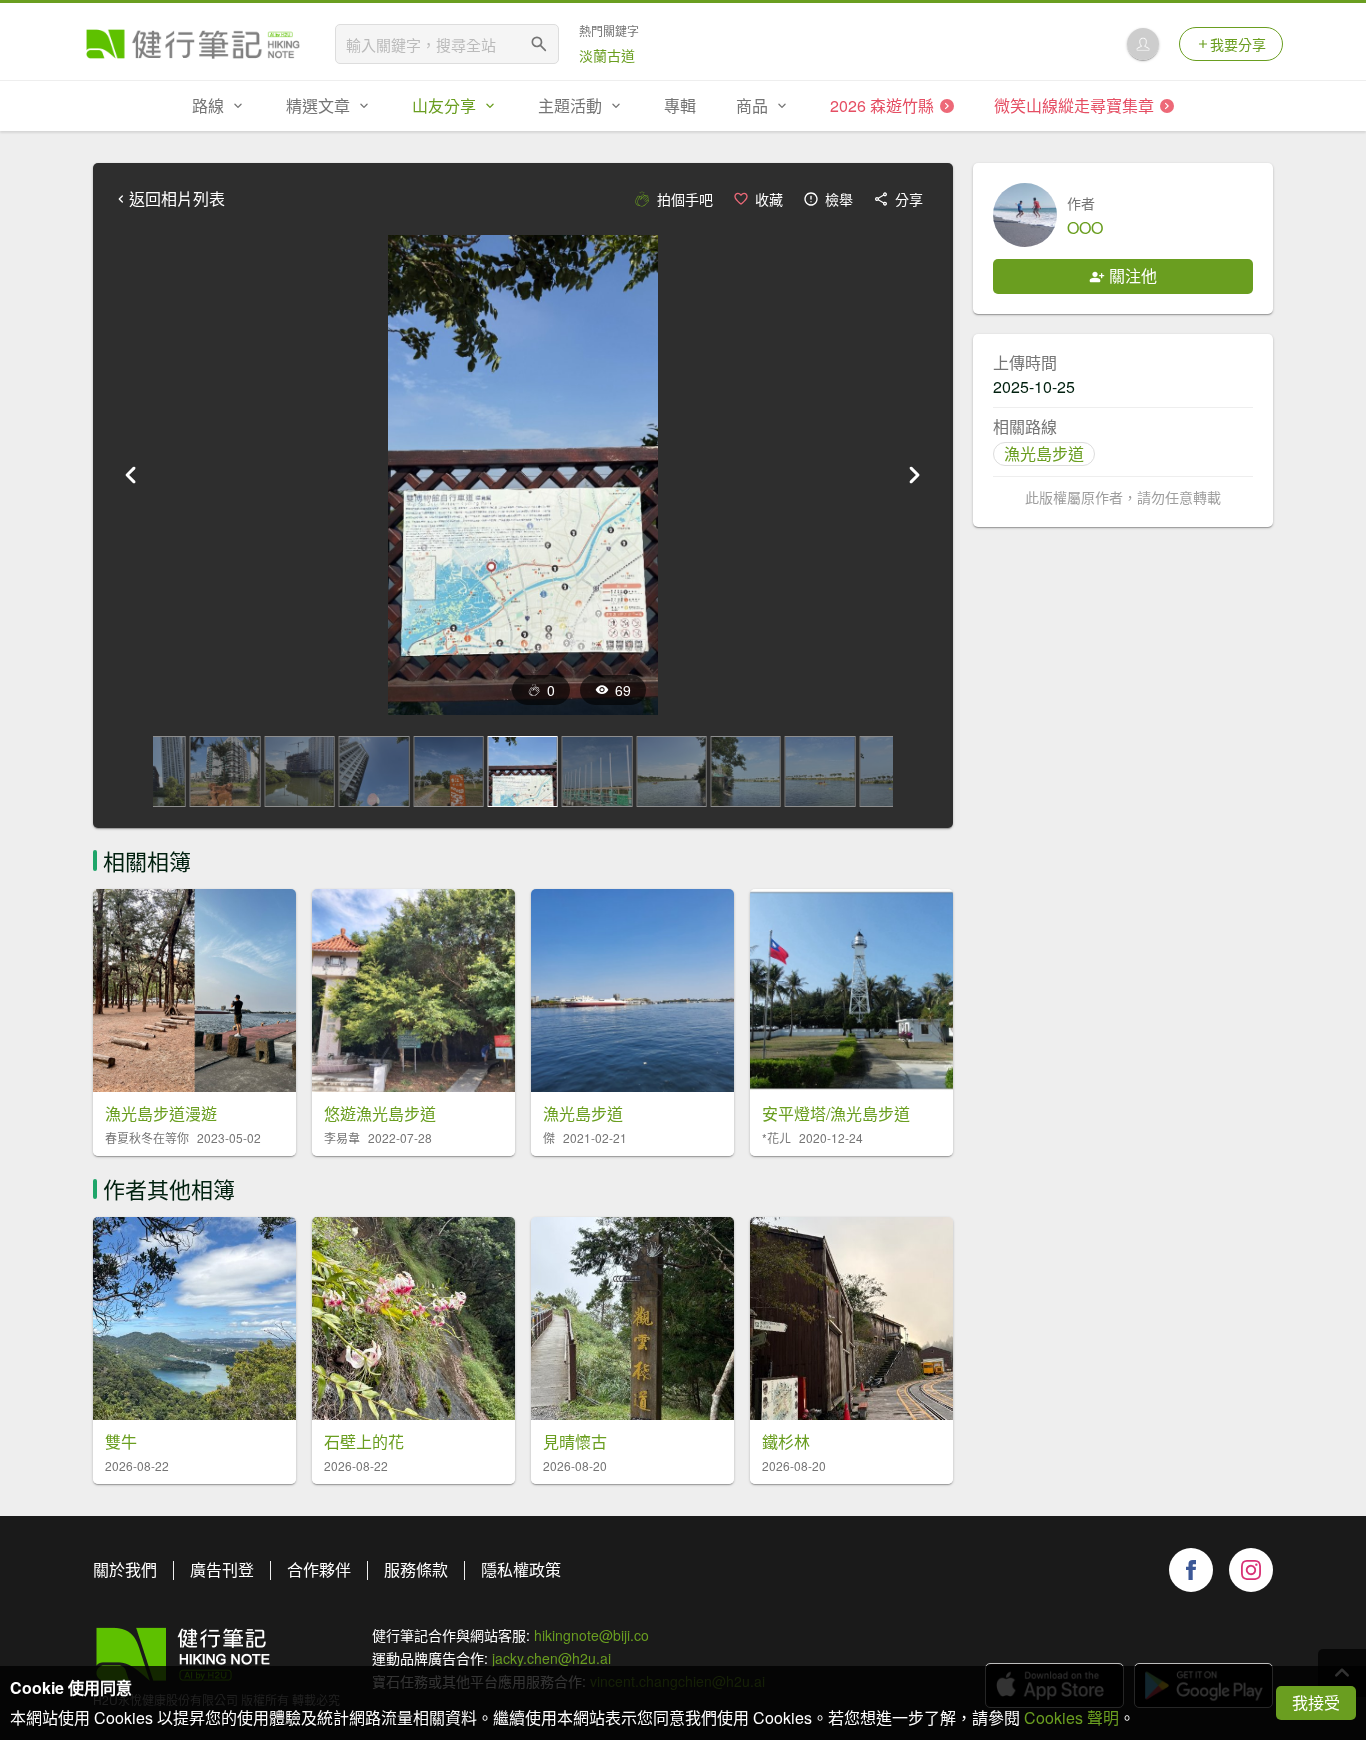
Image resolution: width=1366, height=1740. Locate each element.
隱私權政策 (521, 1569)
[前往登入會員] (1143, 44)
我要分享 (1238, 44)
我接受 (1316, 1702)
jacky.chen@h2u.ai (551, 1658)
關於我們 (125, 1569)
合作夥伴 (319, 1569)
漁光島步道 (1044, 453)
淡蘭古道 (607, 55)
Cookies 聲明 (1071, 1717)
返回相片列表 (177, 199)
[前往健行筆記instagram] (1251, 1570)
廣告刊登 (222, 1569)
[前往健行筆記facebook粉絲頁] (1191, 1570)
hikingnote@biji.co (591, 1635)
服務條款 (416, 1569)
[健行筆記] (193, 44)
